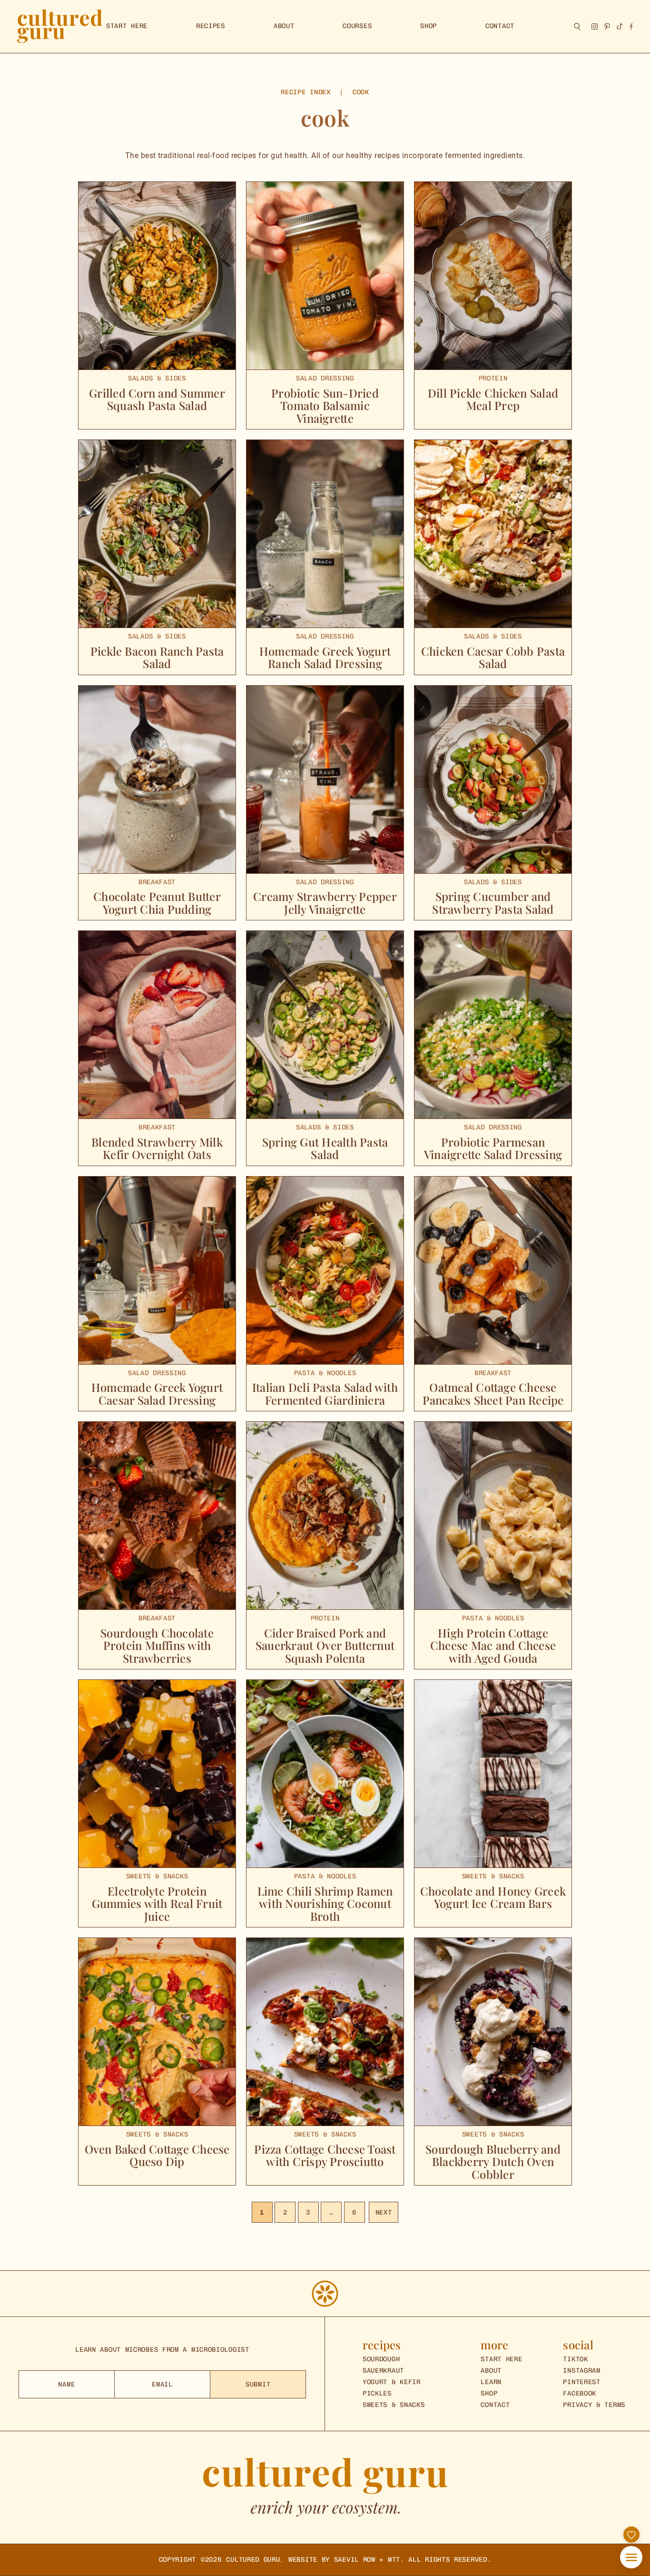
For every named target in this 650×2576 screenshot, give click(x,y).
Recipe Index (305, 92)
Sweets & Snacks (157, 1877)
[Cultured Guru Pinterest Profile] (607, 26)
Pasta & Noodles (325, 1373)
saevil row (355, 2560)
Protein (493, 379)
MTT (394, 2560)
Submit (258, 2384)
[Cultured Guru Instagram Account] (595, 26)
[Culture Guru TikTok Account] (620, 26)
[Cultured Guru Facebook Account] (631, 26)
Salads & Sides (157, 379)
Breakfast (157, 882)
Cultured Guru (253, 2560)
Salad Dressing (325, 379)
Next (384, 2212)
